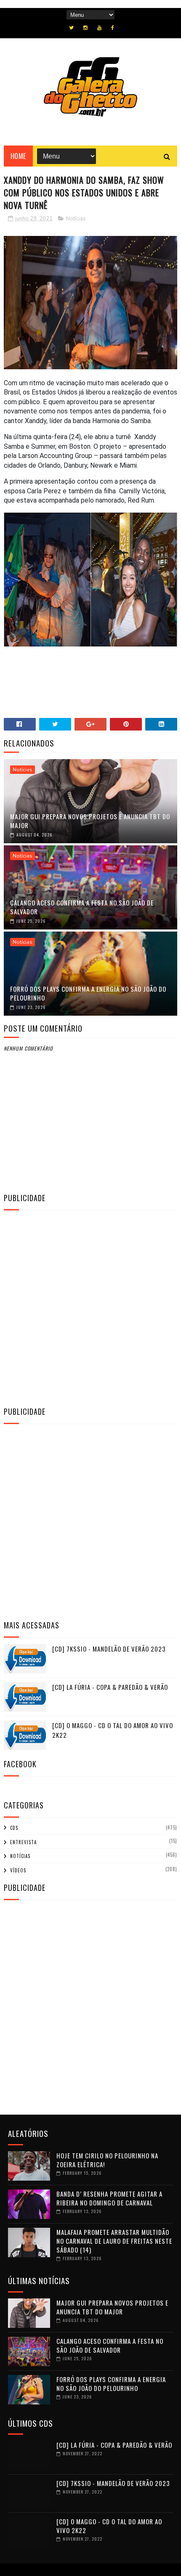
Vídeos (18, 1870)
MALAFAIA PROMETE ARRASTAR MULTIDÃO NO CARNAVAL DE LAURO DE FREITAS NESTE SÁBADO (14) (114, 2241)
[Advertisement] (90, 1307)
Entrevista (23, 1842)
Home (18, 156)
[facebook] (113, 28)
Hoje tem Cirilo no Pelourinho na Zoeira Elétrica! (107, 2160)
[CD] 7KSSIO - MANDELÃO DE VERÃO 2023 (109, 1649)
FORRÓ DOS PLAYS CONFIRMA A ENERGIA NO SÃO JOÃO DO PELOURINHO (88, 993)
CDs (14, 1828)
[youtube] (99, 28)
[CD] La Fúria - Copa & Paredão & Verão (110, 1687)
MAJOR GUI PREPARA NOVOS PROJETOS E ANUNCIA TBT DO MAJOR (90, 821)
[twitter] (71, 28)
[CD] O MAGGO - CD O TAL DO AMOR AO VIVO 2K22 (109, 2526)
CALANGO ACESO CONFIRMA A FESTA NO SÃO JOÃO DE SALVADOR (82, 907)
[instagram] (85, 28)
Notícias (76, 219)
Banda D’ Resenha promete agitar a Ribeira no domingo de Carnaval (109, 2198)
